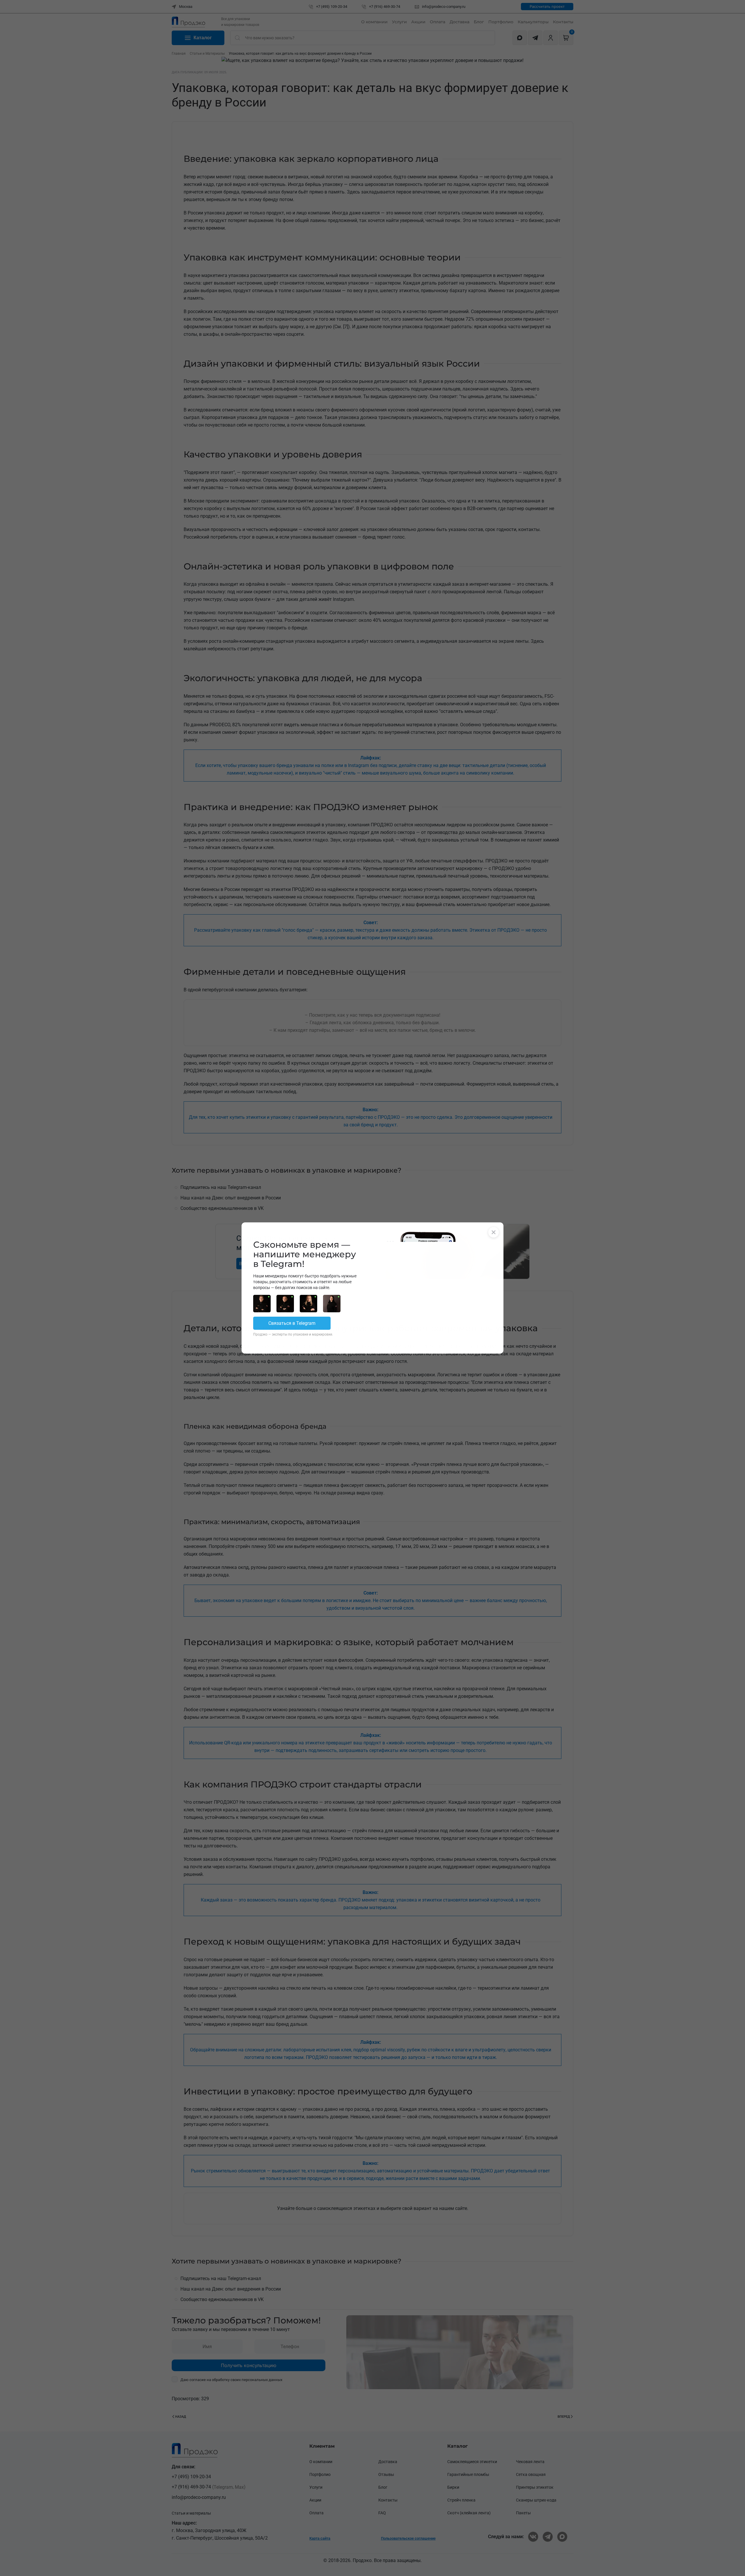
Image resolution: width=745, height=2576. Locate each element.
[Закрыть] (494, 1232)
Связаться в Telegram (292, 1323)
